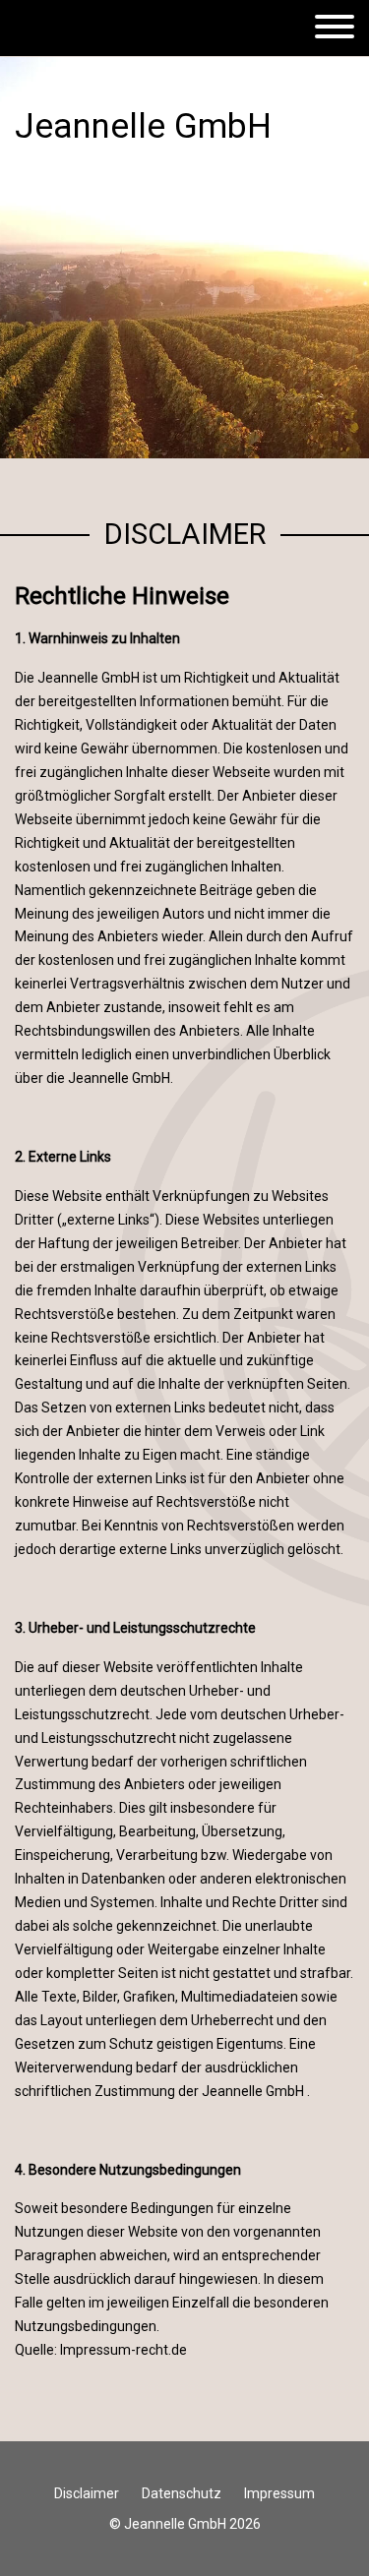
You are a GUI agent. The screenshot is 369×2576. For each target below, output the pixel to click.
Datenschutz (182, 2493)
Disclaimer (87, 2493)
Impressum (279, 2493)
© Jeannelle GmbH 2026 (185, 2524)
